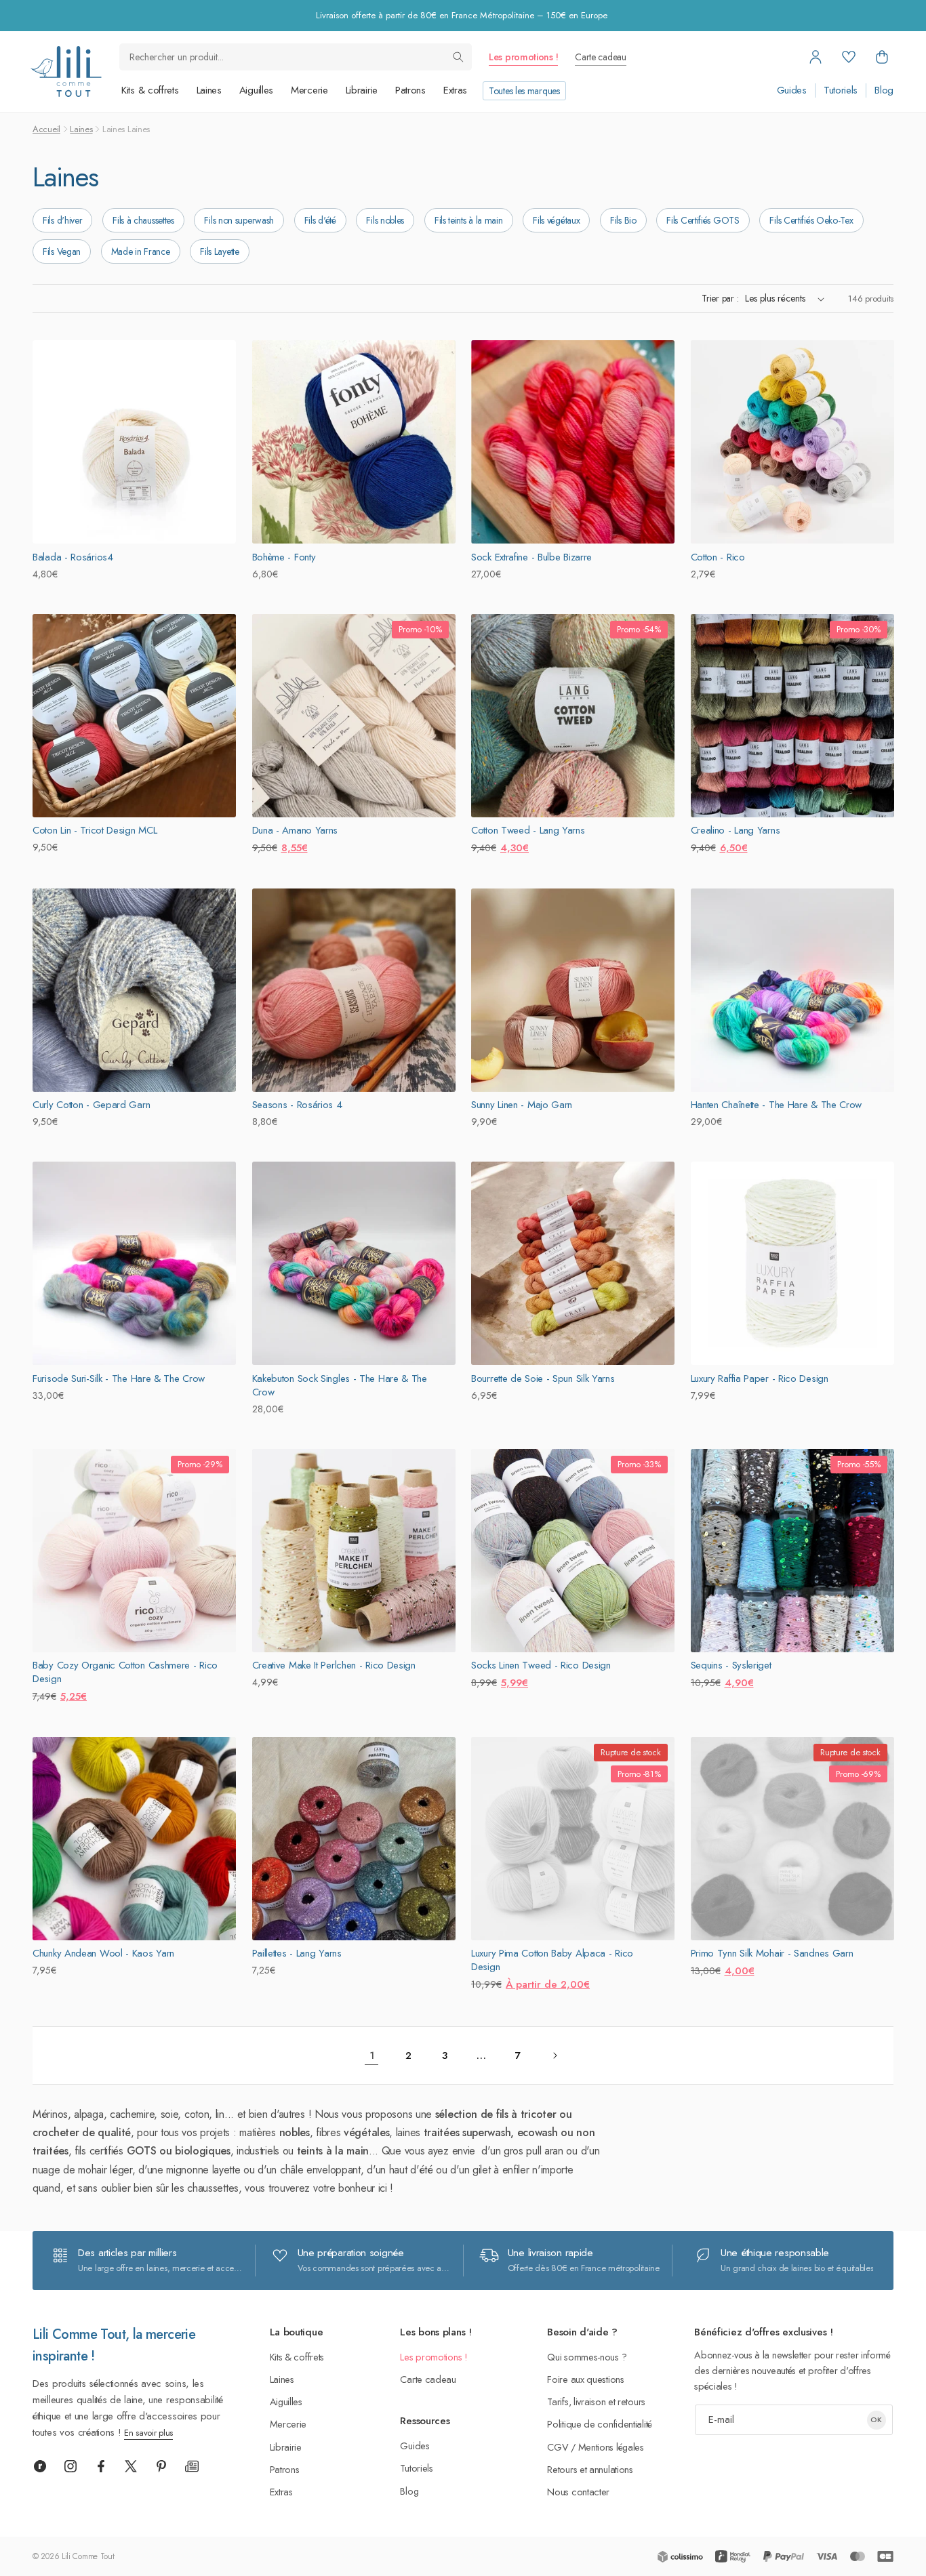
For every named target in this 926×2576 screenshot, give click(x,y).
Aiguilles (256, 90)
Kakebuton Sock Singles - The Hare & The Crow (340, 1385)
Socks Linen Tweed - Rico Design (541, 1665)
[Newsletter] (192, 2466)
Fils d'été (320, 220)
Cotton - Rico (718, 557)
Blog (884, 90)
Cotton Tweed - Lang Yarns (528, 830)
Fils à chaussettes (143, 220)
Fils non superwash (239, 220)
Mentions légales (611, 2447)
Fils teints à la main (469, 220)
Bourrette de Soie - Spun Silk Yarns (543, 1378)
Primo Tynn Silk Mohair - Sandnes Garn (772, 1953)
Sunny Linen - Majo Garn (522, 1105)
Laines (209, 90)
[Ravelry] (40, 2466)
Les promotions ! (523, 57)
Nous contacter (578, 2492)
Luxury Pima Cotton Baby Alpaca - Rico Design (552, 1960)
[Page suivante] (555, 2056)
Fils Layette (219, 251)
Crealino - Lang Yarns (736, 830)
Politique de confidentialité (600, 2424)
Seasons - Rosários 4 (297, 1105)
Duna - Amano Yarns (295, 830)
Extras (455, 90)
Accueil (46, 129)
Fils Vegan (62, 251)
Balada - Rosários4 (73, 557)
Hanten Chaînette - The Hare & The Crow (777, 1105)
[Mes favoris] (849, 57)
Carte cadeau (600, 57)
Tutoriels (841, 90)
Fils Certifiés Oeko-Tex (811, 220)
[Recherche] (458, 57)
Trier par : (720, 298)
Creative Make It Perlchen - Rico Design (334, 1665)
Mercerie (309, 90)
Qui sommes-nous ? (587, 2357)
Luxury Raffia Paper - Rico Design (760, 1378)
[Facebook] (101, 2466)
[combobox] (296, 57)
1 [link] (372, 2056)
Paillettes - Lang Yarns (297, 1953)
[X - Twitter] (131, 2466)
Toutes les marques (524, 91)
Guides (792, 90)
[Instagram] (71, 2466)
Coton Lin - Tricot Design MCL (95, 830)
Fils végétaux (556, 220)
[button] (882, 57)
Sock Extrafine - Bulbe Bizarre (531, 557)
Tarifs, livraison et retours (596, 2401)
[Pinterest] (161, 2466)
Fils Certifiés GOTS (703, 220)
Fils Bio (623, 220)
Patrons (410, 90)
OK (876, 2419)
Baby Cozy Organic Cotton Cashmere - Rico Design (125, 1672)
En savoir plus (148, 2433)
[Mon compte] (816, 57)
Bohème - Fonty (284, 557)
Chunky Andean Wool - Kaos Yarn (103, 1953)
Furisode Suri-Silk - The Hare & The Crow (119, 1378)
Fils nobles (385, 220)
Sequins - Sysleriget (731, 1665)
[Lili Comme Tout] (66, 71)
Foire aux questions (585, 2379)
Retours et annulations (590, 2469)
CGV (558, 2447)
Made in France (141, 251)
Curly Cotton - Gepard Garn (91, 1105)
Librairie (362, 90)
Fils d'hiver (62, 220)
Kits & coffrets (150, 90)
